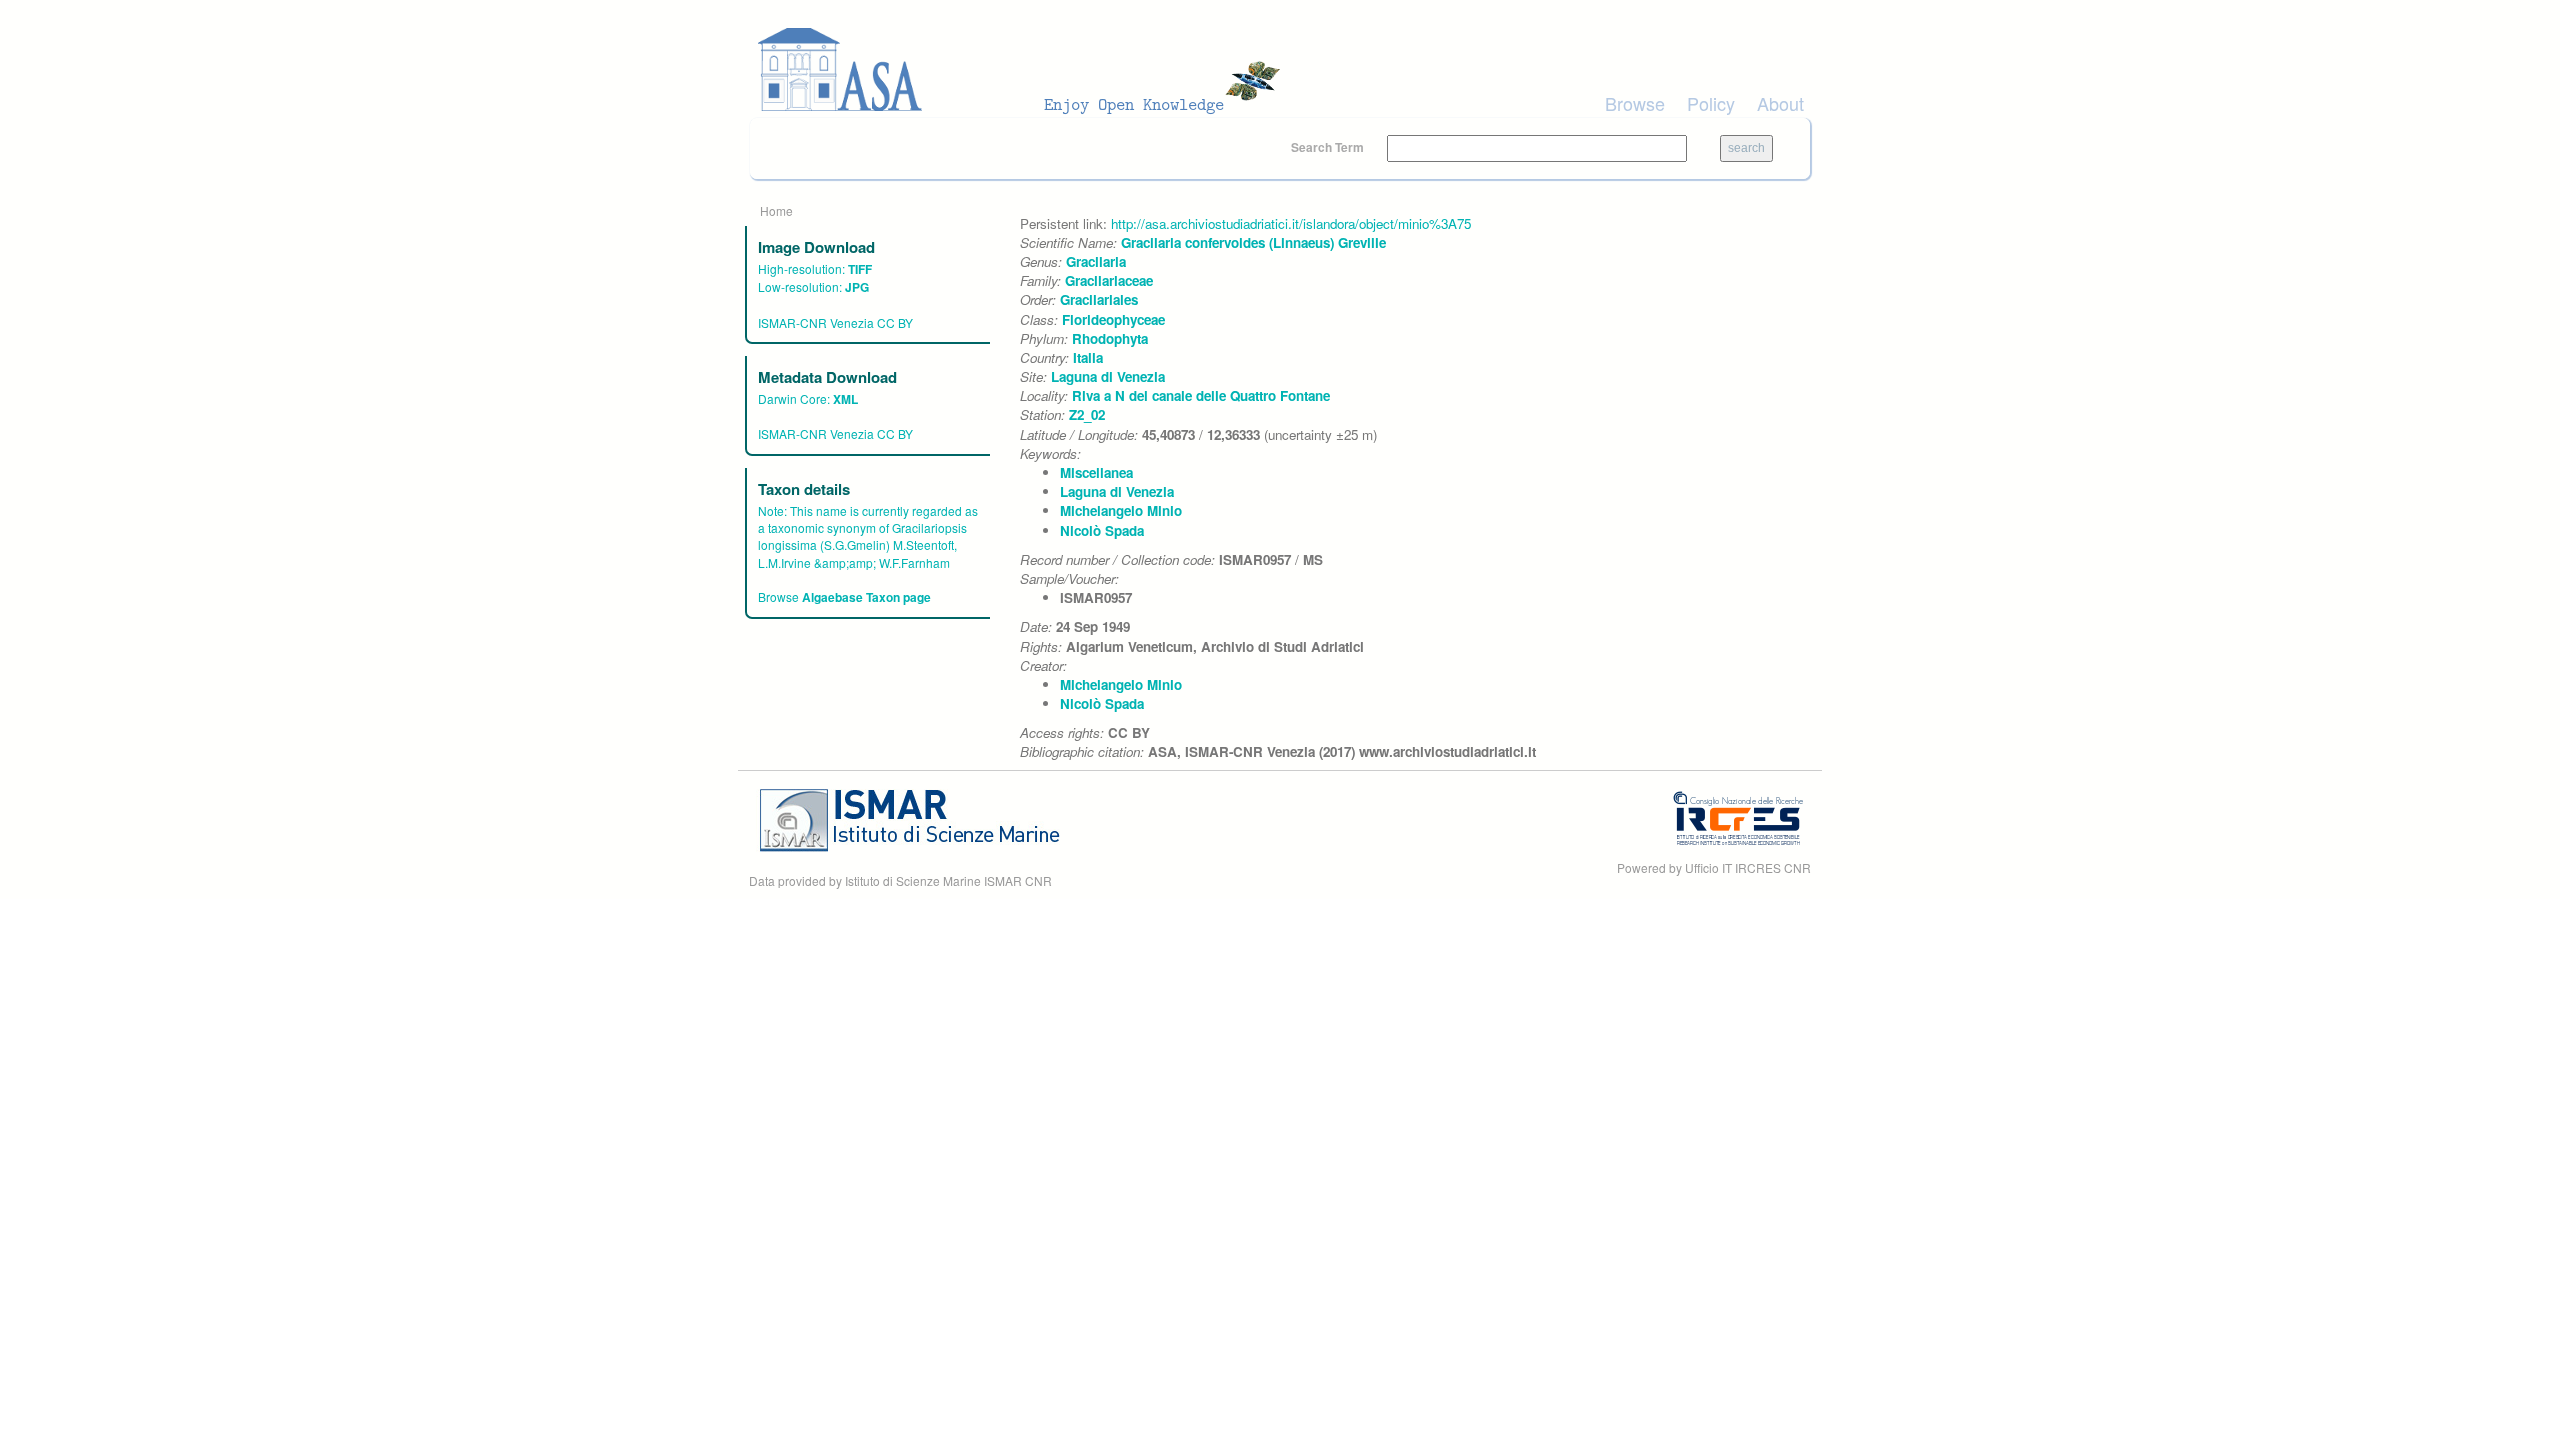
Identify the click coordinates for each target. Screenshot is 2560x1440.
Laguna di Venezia (1108, 376)
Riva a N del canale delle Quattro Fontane (1201, 395)
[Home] (1025, 70)
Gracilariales (1099, 299)
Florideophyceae (1113, 319)
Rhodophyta (1110, 338)
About (1780, 103)
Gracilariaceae (1109, 280)
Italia (1088, 357)
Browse (1635, 103)
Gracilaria (1096, 261)
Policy (1711, 103)
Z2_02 (1087, 414)
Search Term (1329, 147)
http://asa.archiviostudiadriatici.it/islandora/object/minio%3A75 (1291, 223)
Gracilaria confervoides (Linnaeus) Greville (1253, 242)
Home (776, 210)
